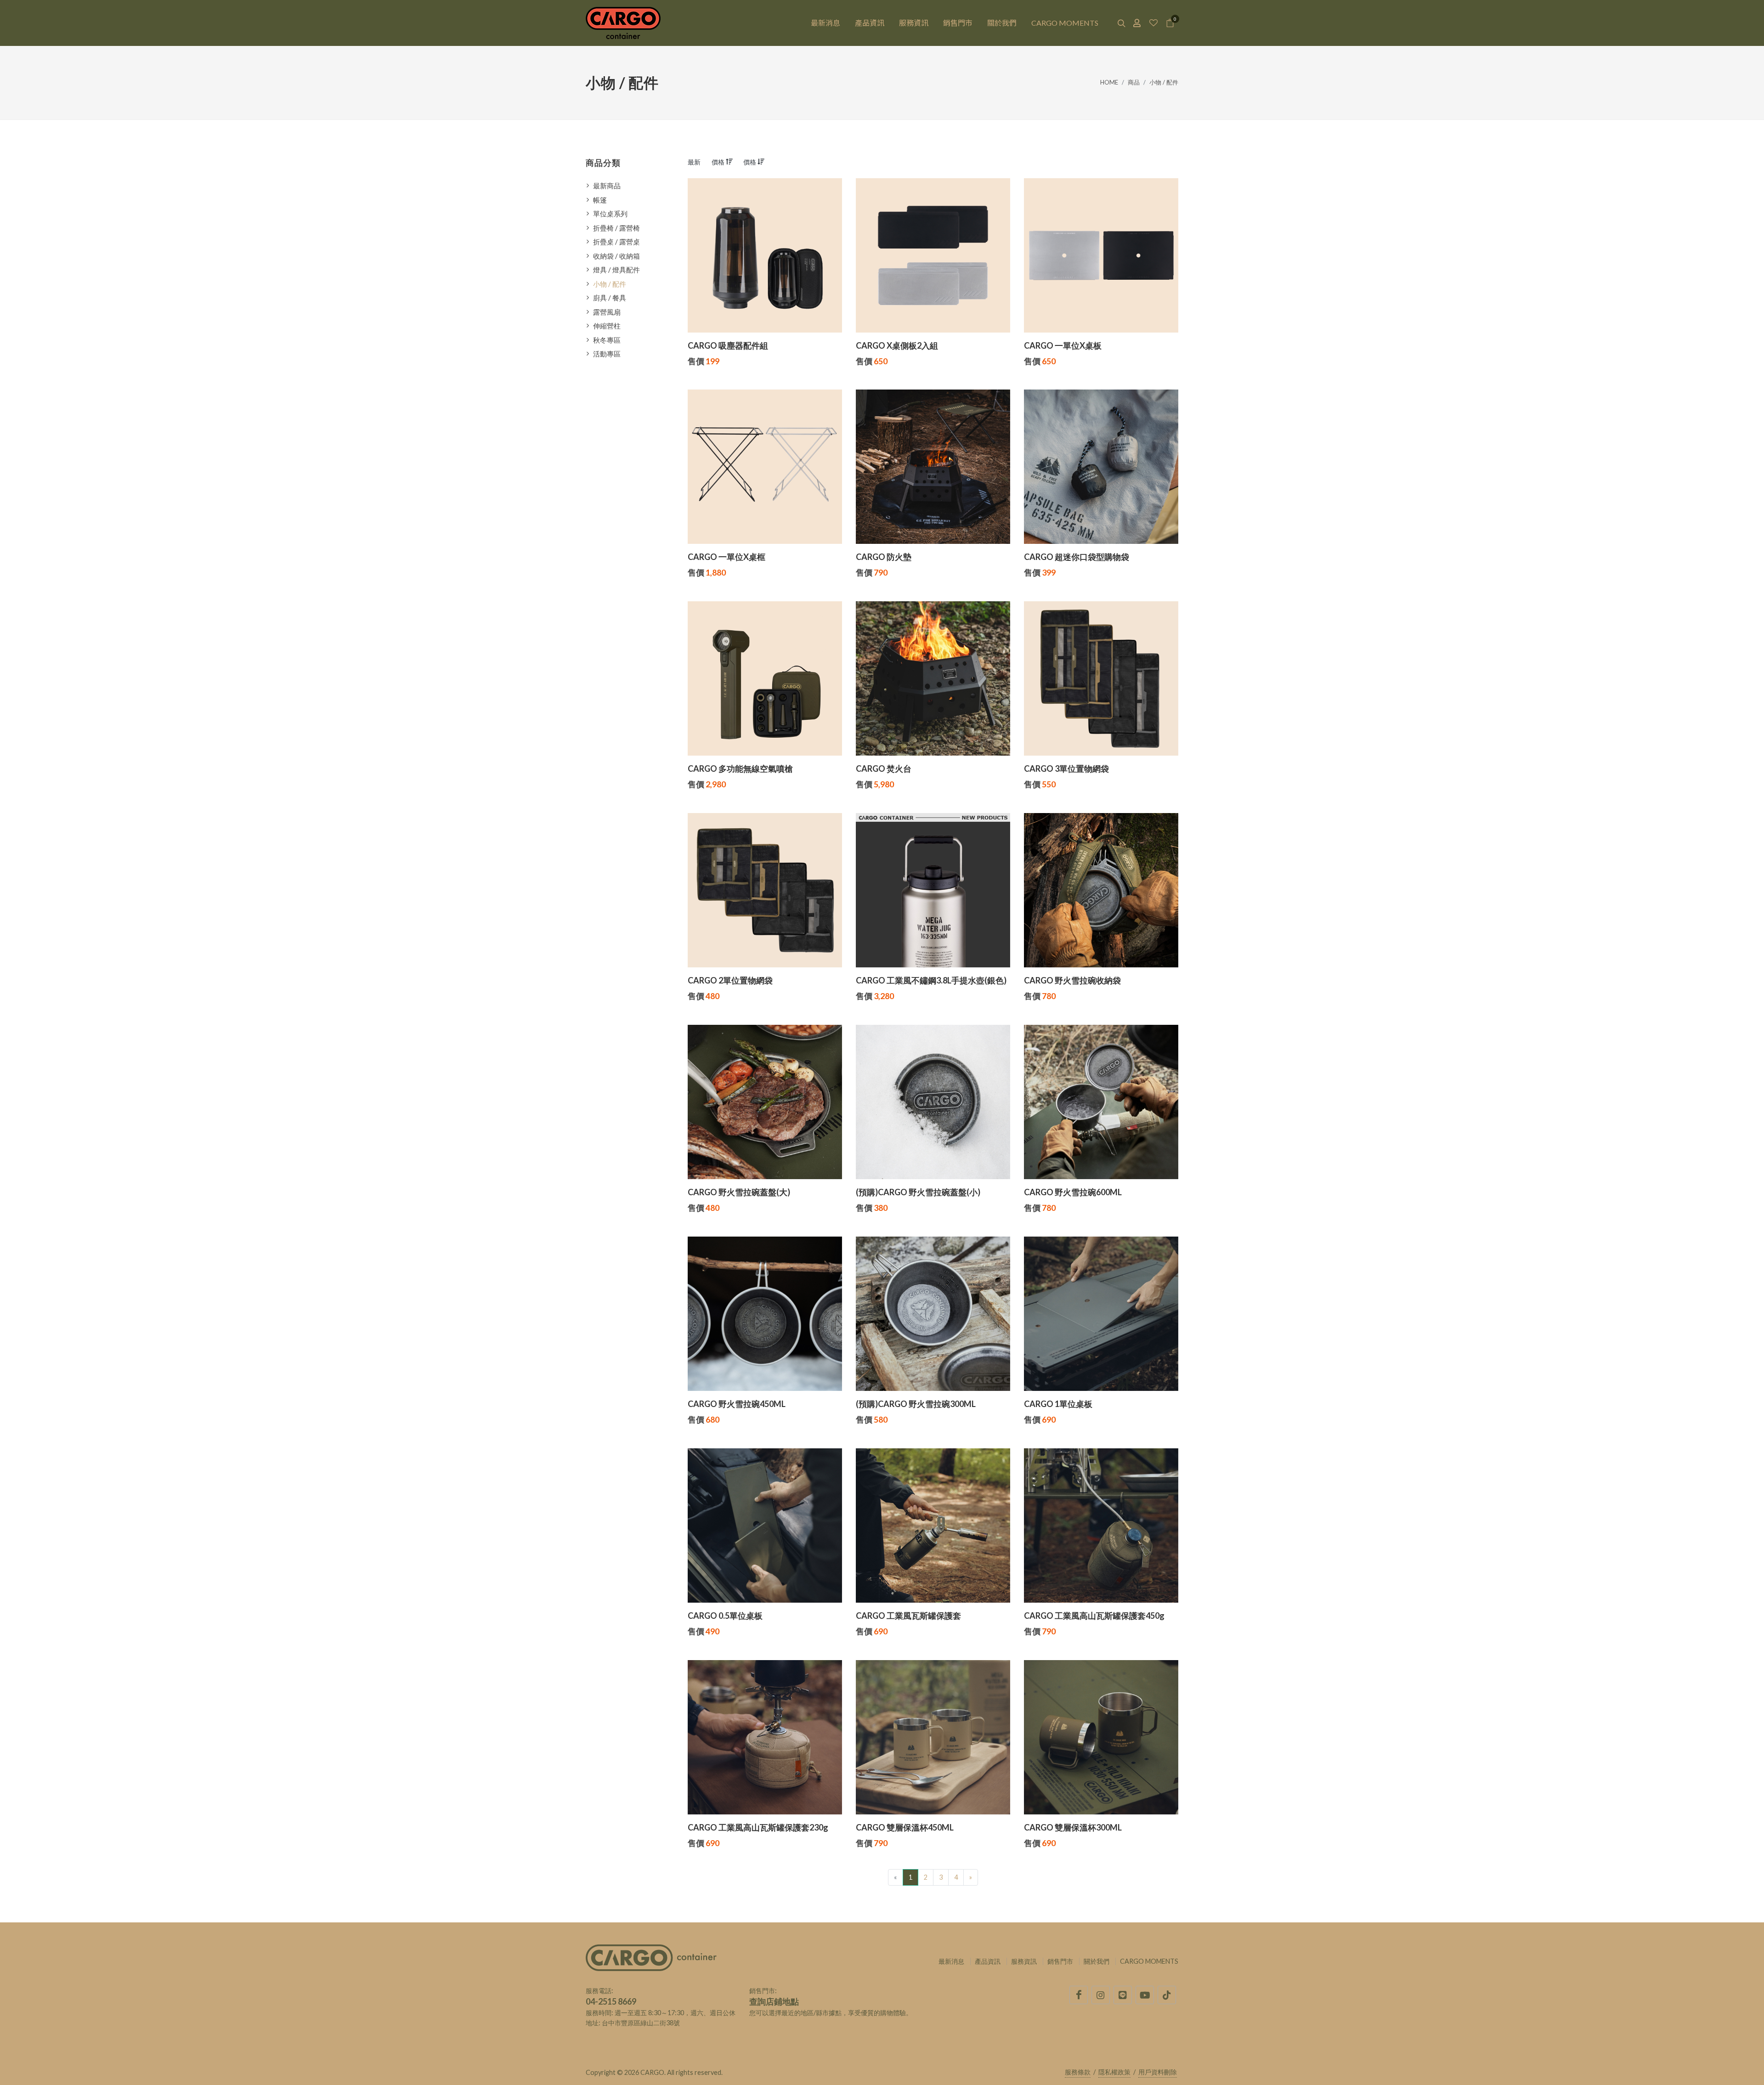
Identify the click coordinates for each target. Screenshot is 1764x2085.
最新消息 (951, 1961)
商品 (1134, 82)
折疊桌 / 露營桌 (616, 242)
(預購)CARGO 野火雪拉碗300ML (916, 1404)
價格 (719, 162)
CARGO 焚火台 (884, 768)
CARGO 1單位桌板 (1058, 1404)
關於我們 (1097, 1961)
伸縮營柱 (607, 326)
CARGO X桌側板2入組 (897, 345)
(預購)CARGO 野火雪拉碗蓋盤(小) (918, 1192)
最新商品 (607, 186)
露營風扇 (607, 312)
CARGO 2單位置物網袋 (730, 980)
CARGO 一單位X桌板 (1063, 345)
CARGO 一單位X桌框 (727, 557)
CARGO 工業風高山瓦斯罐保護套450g (1094, 1616)
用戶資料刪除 (1158, 2072)
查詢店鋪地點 (774, 2001)
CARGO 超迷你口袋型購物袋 (1077, 557)
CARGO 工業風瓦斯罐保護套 (908, 1616)
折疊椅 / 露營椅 (616, 228)
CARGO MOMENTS (1149, 1961)
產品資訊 (988, 1961)
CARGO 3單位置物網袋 (1066, 768)
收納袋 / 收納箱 (616, 256)
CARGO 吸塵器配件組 (728, 345)
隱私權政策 (1114, 2072)
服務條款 (1078, 2072)
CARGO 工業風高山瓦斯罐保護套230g (758, 1827)
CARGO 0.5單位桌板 (725, 1616)
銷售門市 (1060, 1961)
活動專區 (607, 354)
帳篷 (600, 200)
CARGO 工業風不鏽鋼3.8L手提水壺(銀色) (931, 980)
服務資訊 (1024, 1961)
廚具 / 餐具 (610, 298)
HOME (1109, 82)
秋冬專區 (607, 340)
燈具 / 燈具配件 (616, 270)
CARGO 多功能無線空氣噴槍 (740, 768)
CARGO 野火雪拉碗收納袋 (1072, 980)
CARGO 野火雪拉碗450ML (737, 1404)
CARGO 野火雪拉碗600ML (1073, 1192)
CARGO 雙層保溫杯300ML (1073, 1827)
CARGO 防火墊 (884, 557)
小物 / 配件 (1164, 82)
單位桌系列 (610, 214)
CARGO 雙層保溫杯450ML (905, 1827)
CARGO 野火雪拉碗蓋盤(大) (739, 1192)
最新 (694, 162)
